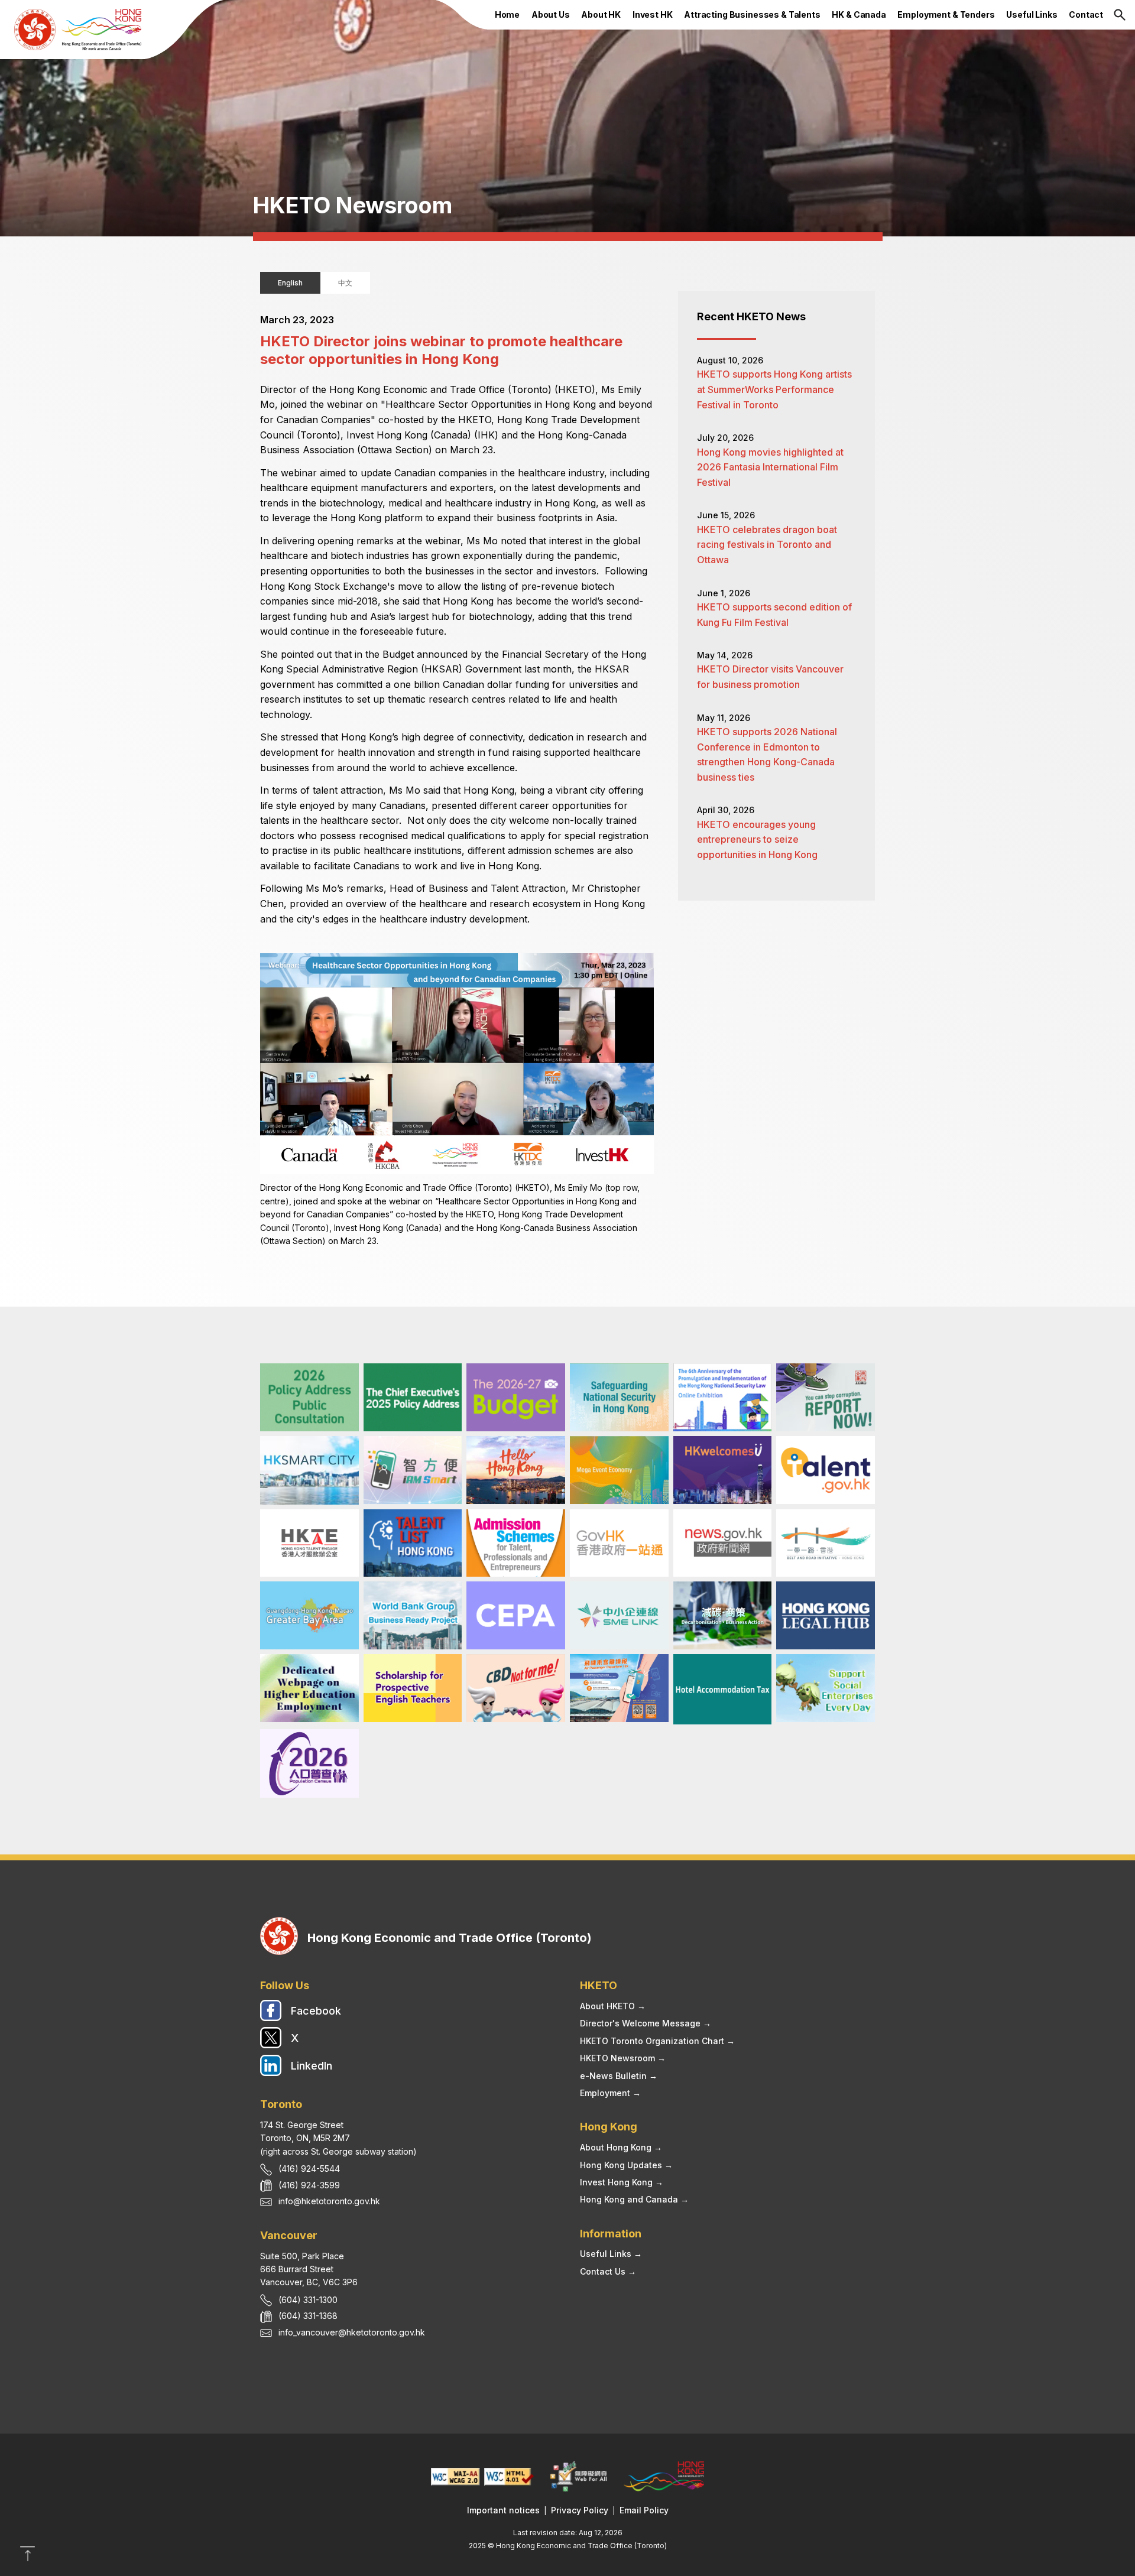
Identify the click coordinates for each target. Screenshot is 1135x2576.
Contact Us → (608, 2271)
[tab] (290, 283)
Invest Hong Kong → (622, 2182)
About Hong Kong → (621, 2147)
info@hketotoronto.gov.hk (329, 2201)
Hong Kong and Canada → (634, 2199)
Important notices (503, 2510)
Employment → (610, 2093)
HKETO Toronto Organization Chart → (657, 2041)
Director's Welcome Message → (646, 2023)
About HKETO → (613, 2006)
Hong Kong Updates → (626, 2165)
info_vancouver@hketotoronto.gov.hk (352, 2332)
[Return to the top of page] (27, 2558)
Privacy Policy (580, 2510)
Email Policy (644, 2510)
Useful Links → (611, 2254)
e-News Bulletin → (619, 2076)
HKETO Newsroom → (623, 2058)
